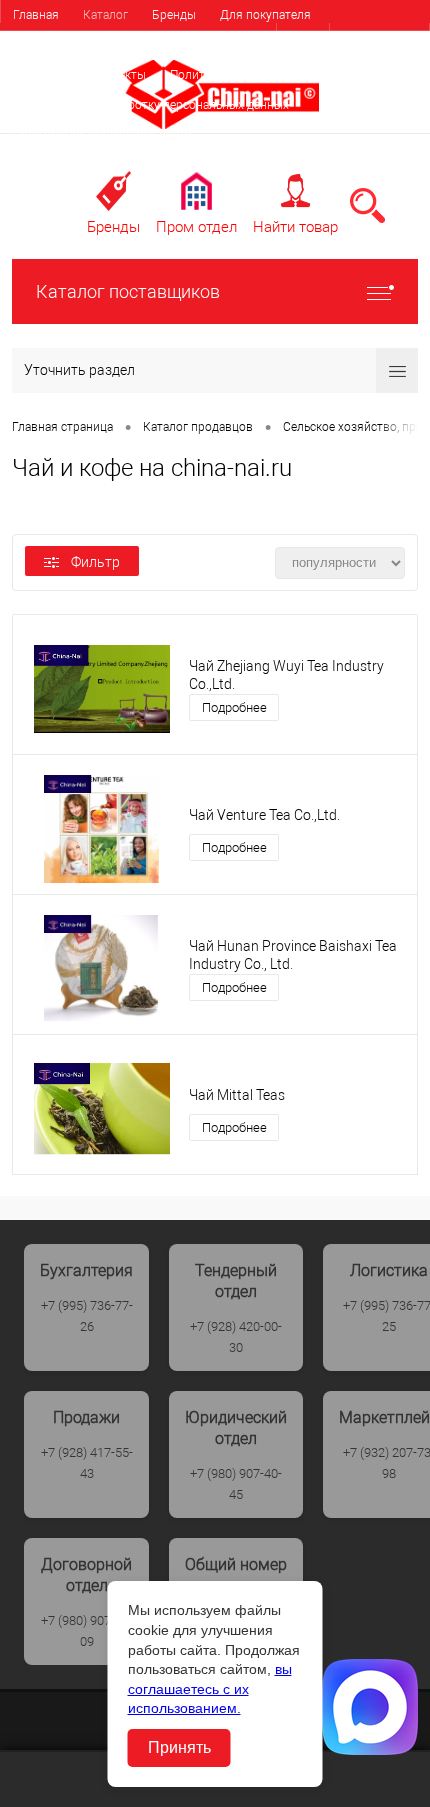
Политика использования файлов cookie (284, 75)
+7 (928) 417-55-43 (87, 1463)
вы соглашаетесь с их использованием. (210, 1688)
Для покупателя (265, 15)
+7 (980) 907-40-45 (236, 1484)
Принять (179, 1747)
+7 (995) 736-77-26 (87, 1316)
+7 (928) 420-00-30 (236, 1337)
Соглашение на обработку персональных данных (151, 105)
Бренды (174, 15)
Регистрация (379, 39)
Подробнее (234, 707)
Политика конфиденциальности (102, 135)
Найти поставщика (183, 45)
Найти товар (295, 227)
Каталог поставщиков (128, 291)
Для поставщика (60, 45)
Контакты (118, 75)
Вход (303, 39)
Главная (36, 15)
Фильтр (95, 562)
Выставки (40, 75)
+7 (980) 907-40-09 (87, 1631)
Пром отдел (196, 227)
